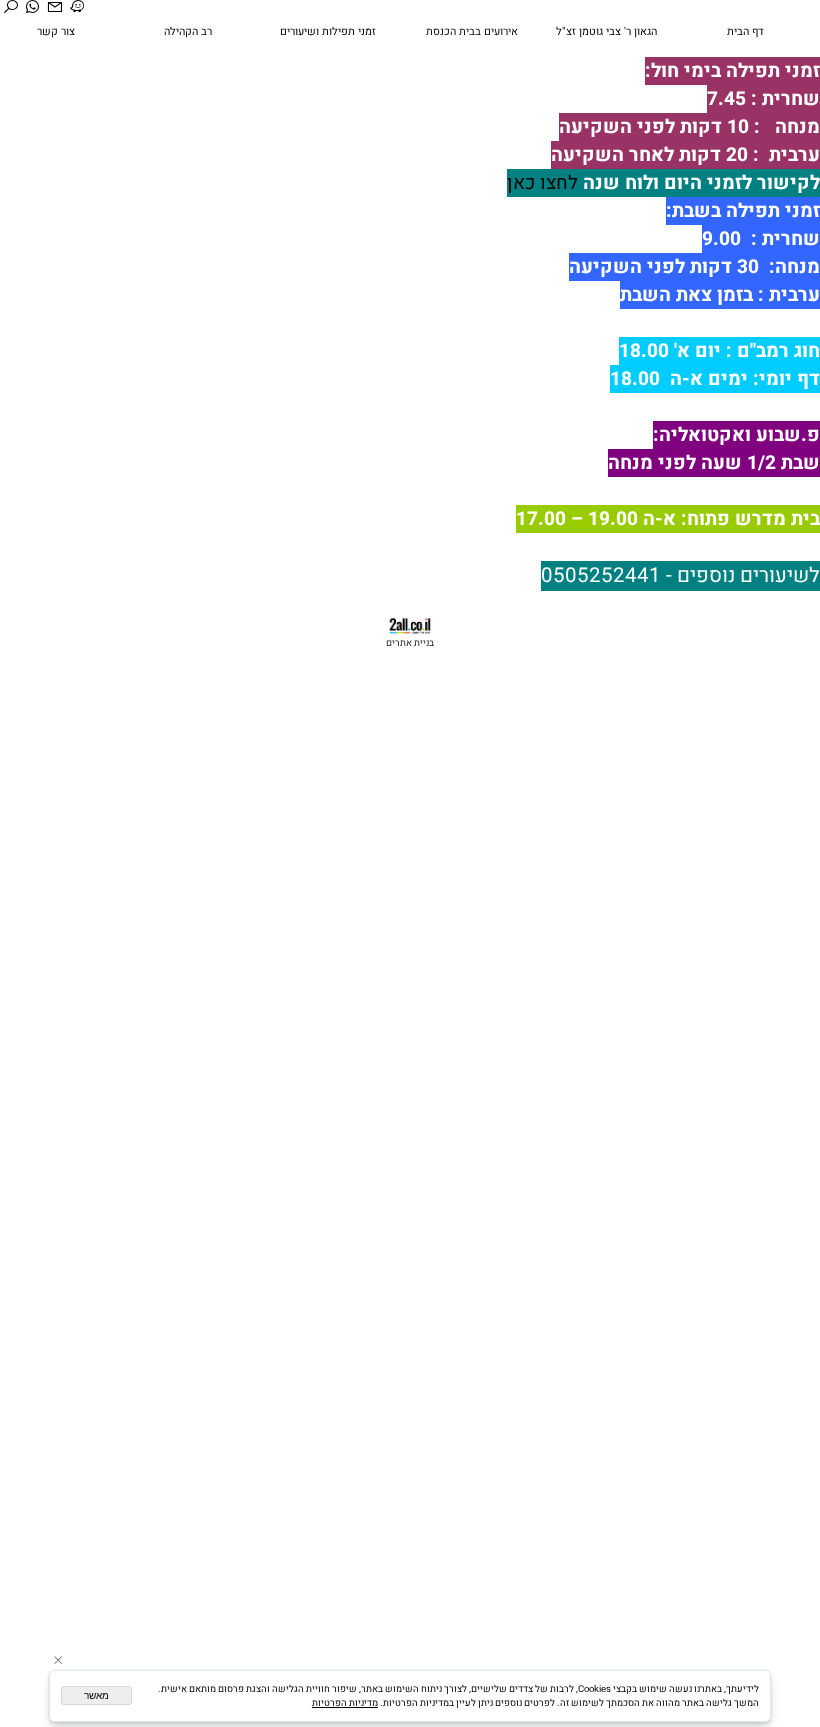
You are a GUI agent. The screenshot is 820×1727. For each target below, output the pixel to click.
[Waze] (78, 8)
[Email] (55, 8)
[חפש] (11, 8)
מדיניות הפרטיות (345, 1703)
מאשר (96, 1695)
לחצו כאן (542, 183)
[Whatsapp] (33, 8)
